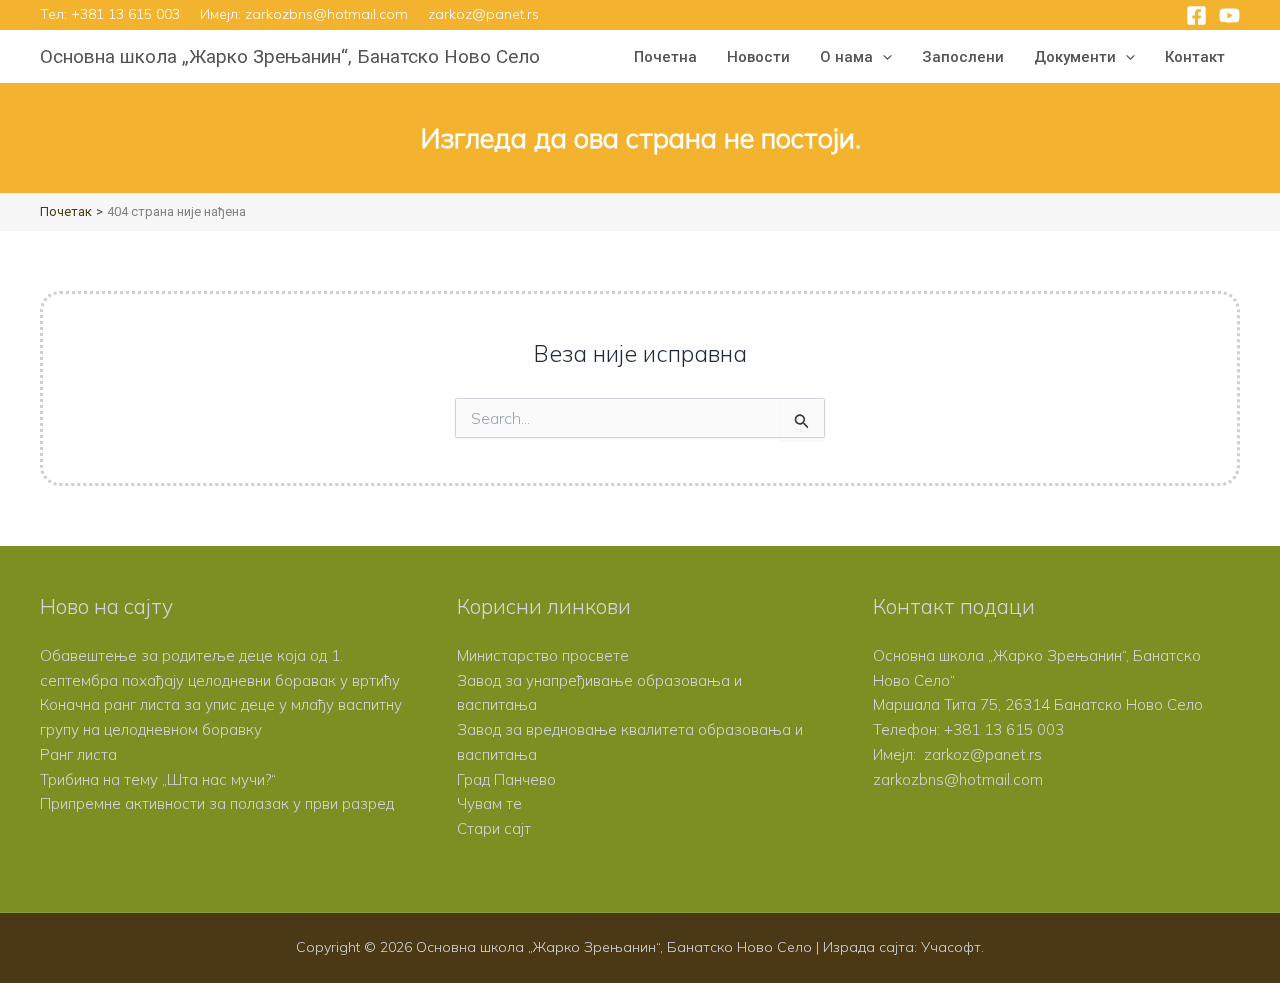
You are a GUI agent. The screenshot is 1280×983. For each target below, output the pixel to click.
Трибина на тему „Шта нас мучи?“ (158, 779)
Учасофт (951, 947)
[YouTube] (1229, 15)
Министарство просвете (543, 655)
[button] (882, 57)
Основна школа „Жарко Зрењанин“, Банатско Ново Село (290, 56)
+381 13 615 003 (125, 14)
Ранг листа (78, 754)
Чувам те (489, 803)
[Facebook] (1196, 15)
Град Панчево (506, 779)
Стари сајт (494, 828)
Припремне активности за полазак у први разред (217, 803)
